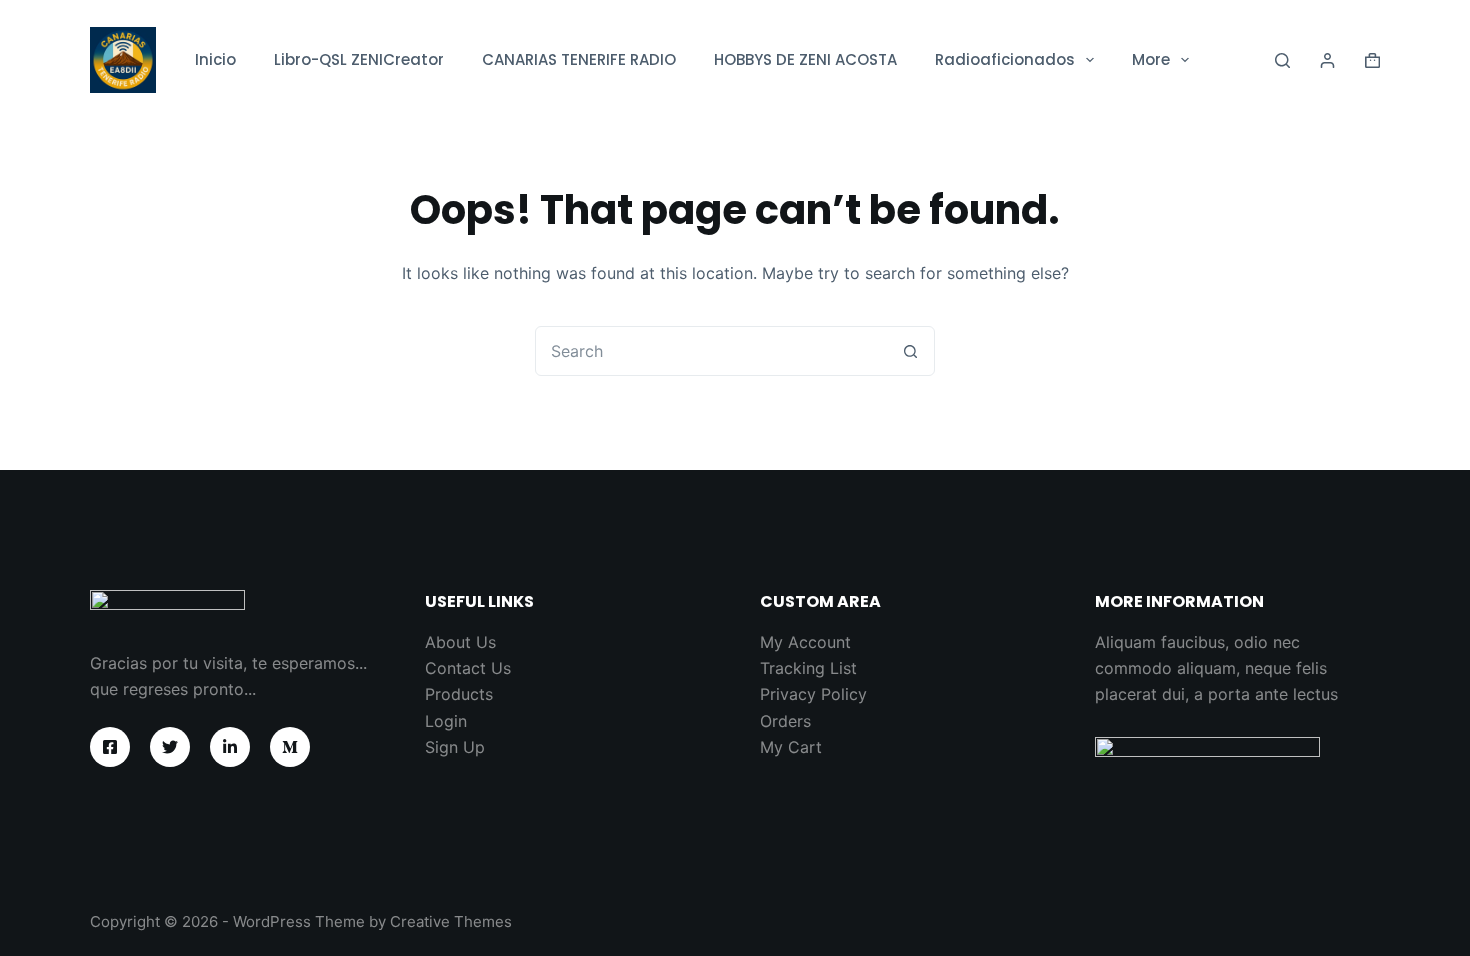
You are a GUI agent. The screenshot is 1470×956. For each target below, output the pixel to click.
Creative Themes (451, 921)
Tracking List (808, 668)
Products (459, 694)
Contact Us (468, 668)
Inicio (215, 59)
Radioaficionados (1005, 59)
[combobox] (711, 351)
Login (446, 721)
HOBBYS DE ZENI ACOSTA (805, 59)
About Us (460, 642)
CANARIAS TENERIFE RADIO (579, 59)
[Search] (1282, 60)
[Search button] (910, 351)
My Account (805, 642)
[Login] (1327, 60)
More (1151, 59)
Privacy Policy (813, 694)
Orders (785, 721)
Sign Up (455, 747)
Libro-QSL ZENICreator (359, 59)
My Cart (791, 747)
